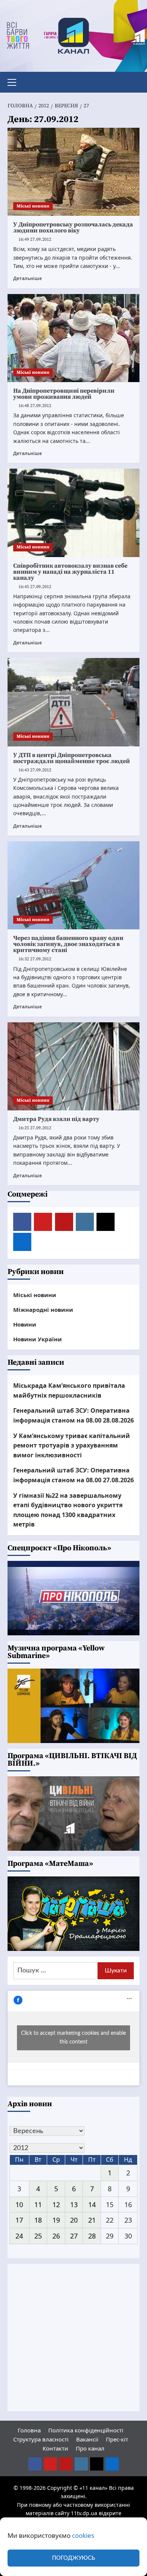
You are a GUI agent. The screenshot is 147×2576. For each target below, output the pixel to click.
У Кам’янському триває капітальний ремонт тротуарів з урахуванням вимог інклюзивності (72, 1445)
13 (74, 2204)
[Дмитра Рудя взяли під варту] (73, 1066)
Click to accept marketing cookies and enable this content (73, 2038)
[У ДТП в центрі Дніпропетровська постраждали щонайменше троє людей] (73, 702)
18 (38, 2220)
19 (56, 2220)
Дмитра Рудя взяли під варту (56, 1119)
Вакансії (87, 2439)
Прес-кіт (117, 2439)
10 (19, 2204)
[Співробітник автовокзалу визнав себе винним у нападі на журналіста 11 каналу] (73, 513)
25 (38, 2236)
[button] (15, 81)
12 (56, 2204)
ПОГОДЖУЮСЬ (73, 2558)
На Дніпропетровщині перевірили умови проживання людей (64, 394)
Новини (25, 1324)
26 (56, 2236)
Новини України (38, 1339)
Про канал (90, 2448)
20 (74, 2220)
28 (92, 2236)
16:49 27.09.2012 (35, 239)
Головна (29, 2430)
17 (19, 2220)
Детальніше (28, 278)
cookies (83, 2535)
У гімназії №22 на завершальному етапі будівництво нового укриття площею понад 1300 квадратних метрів (68, 1510)
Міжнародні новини (43, 1310)
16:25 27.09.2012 (35, 1128)
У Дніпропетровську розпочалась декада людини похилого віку (73, 228)
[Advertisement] (73, 2338)
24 (19, 2236)
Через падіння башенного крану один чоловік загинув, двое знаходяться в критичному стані (68, 944)
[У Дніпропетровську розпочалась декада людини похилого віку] (73, 172)
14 (92, 2204)
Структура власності (41, 2439)
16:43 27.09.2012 (35, 770)
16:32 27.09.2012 (35, 959)
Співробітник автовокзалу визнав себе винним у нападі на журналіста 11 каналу (70, 572)
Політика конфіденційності (86, 2430)
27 (74, 2236)
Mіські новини (33, 206)
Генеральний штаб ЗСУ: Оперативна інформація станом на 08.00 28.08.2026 (73, 1415)
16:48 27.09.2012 (35, 406)
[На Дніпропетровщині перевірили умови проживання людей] (73, 338)
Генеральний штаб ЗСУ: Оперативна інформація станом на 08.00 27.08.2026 (73, 1475)
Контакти (55, 2448)
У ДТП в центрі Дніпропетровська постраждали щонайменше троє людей (72, 758)
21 (92, 2220)
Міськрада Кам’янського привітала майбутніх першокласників (69, 1390)
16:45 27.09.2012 (35, 587)
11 (38, 2204)
